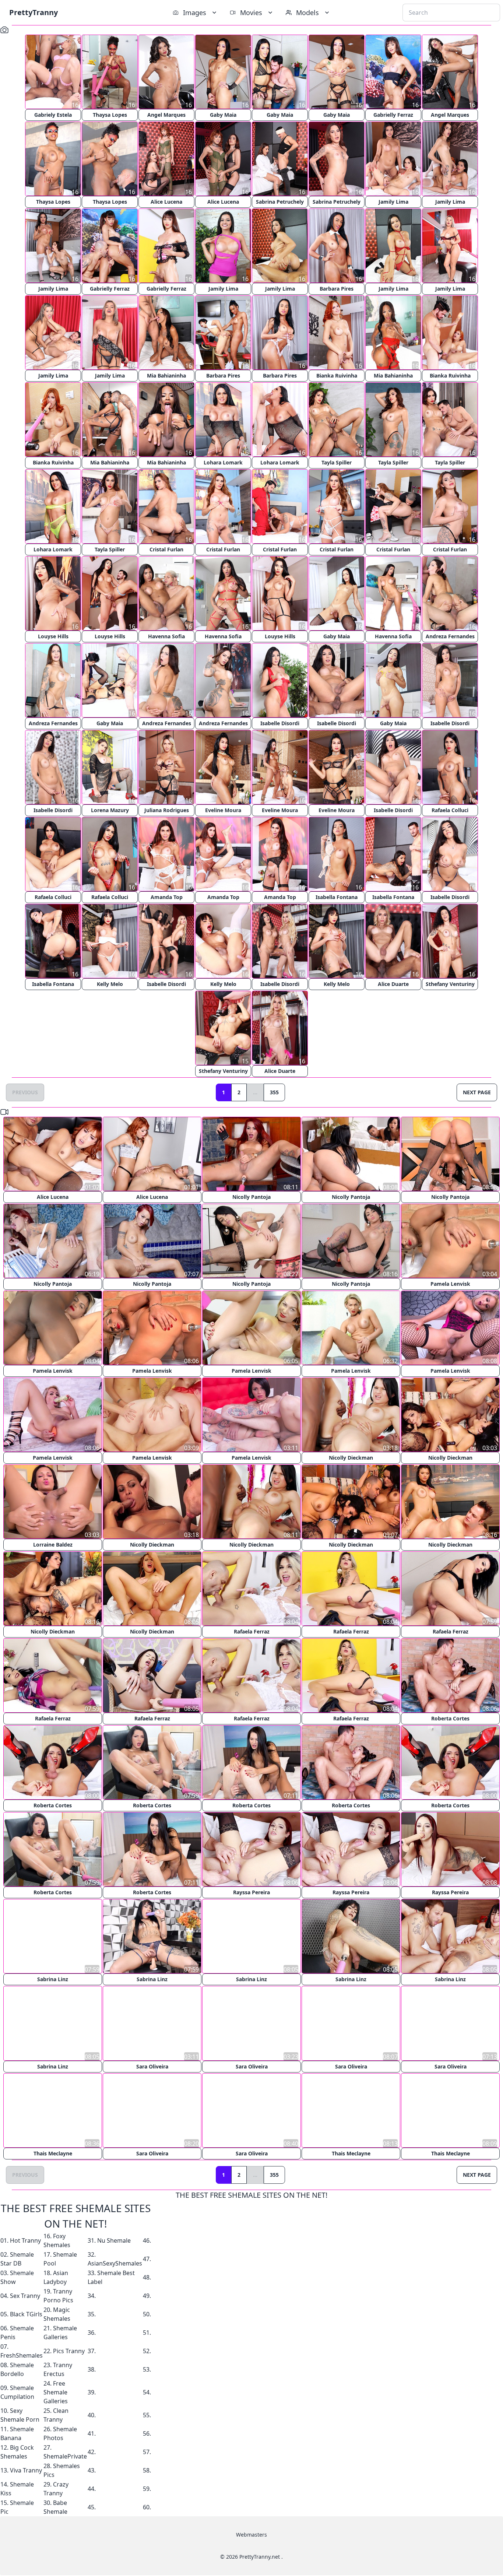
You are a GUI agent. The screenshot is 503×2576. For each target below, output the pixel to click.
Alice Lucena (166, 202)
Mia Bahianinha (166, 375)
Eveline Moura (223, 810)
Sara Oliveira (152, 2066)
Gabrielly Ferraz (393, 115)
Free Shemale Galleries (56, 2392)
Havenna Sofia (166, 636)
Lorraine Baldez (53, 1545)
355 (274, 1092)
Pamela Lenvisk (450, 1284)
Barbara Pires (337, 289)
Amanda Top (167, 897)
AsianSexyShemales (115, 2263)
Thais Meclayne (53, 2153)
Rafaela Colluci (450, 810)
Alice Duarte (393, 984)
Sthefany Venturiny (450, 984)
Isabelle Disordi (280, 723)
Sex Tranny (25, 2295)
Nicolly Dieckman (351, 1458)
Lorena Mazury (110, 810)
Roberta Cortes (450, 1718)
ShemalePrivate (65, 2456)
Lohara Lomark (223, 462)
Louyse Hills (53, 636)
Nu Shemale (114, 2240)
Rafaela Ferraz (252, 1631)
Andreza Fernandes (450, 636)
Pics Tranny (69, 2351)
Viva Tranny (26, 2470)
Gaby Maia (223, 115)
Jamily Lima (393, 202)
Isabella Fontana (337, 897)
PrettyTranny (34, 12)
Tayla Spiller (337, 462)
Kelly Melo (110, 984)
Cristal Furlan (166, 549)
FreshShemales (22, 2355)
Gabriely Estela (53, 115)
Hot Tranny (25, 2240)
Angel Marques (166, 115)
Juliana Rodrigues (167, 810)
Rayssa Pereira (251, 1892)
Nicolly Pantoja (251, 1197)
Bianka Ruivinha (337, 375)
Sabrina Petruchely (280, 202)
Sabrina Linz (53, 1979)
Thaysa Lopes (110, 115)
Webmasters (251, 2534)
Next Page (477, 1092)
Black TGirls (26, 2314)
